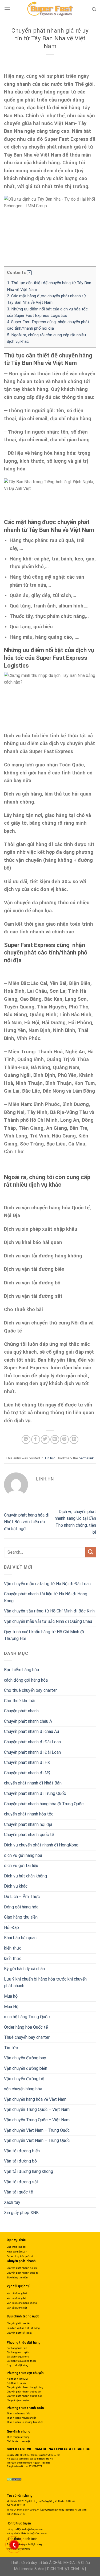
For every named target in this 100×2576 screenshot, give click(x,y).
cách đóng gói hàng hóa (26, 1680)
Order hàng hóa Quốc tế (26, 2027)
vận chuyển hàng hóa (23, 2089)
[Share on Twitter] (45, 1439)
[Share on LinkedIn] (74, 1439)
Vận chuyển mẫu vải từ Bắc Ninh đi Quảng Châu (48, 1621)
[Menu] (7, 9)
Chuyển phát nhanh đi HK (27, 1762)
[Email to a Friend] (55, 1439)
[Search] (94, 9)
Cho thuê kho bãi (20, 1701)
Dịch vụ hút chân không (25, 1876)
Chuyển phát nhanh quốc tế (29, 1835)
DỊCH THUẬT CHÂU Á (66, 2569)
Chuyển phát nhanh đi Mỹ (27, 1773)
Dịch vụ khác (16, 1886)
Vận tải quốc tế (18, 2192)
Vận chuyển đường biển (26, 2068)
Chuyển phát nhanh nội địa (28, 1824)
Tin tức (50, 1458)
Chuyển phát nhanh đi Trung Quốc (35, 1793)
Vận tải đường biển (22, 2151)
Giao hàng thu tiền (21, 1917)
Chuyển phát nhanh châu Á (28, 1721)
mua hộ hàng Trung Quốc (27, 2017)
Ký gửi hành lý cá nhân (24, 1969)
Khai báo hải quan (20, 1938)
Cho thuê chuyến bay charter (30, 1690)
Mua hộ (11, 1996)
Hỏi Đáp (11, 1928)
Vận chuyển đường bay (25, 2058)
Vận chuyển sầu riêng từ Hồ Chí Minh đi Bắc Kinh (49, 1611)
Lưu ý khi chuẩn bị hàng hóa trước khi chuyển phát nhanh (45, 1983)
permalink (86, 1458)
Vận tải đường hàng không (29, 2171)
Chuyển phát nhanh (21, 1711)
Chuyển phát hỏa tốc (18, 2323)
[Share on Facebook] (36, 1439)
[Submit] (91, 1552)
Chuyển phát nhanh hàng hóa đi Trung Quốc (44, 1804)
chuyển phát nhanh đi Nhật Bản (33, 1783)
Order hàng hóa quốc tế (20, 2256)
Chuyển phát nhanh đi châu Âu (31, 1731)
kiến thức (13, 1948)
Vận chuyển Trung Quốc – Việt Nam (37, 2109)
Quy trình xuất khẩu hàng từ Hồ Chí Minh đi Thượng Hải (44, 1635)
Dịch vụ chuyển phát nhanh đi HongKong (41, 1845)
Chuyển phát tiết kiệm (19, 2333)
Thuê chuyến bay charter (27, 2037)
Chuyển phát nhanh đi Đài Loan (32, 1742)
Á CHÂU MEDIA (62, 2563)
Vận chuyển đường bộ (24, 2079)
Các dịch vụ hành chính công (23, 2328)
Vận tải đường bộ (20, 2161)
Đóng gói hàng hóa (21, 1907)
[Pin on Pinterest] (64, 1439)
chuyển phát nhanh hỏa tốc (29, 1814)
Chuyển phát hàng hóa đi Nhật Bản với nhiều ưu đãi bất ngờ (27, 1522)
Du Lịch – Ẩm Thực (22, 1897)
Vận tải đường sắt (21, 2182)
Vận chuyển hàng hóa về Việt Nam (35, 2099)
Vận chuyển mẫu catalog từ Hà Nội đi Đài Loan (47, 1584)
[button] (29, 273)
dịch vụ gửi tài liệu (21, 1866)
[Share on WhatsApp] (26, 1439)
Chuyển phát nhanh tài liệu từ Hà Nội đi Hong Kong (46, 1597)
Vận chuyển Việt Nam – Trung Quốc (37, 2130)
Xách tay (12, 2202)
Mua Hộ (11, 2007)
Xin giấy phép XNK (21, 2213)
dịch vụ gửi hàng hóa (23, 1855)
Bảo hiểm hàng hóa (21, 1670)
